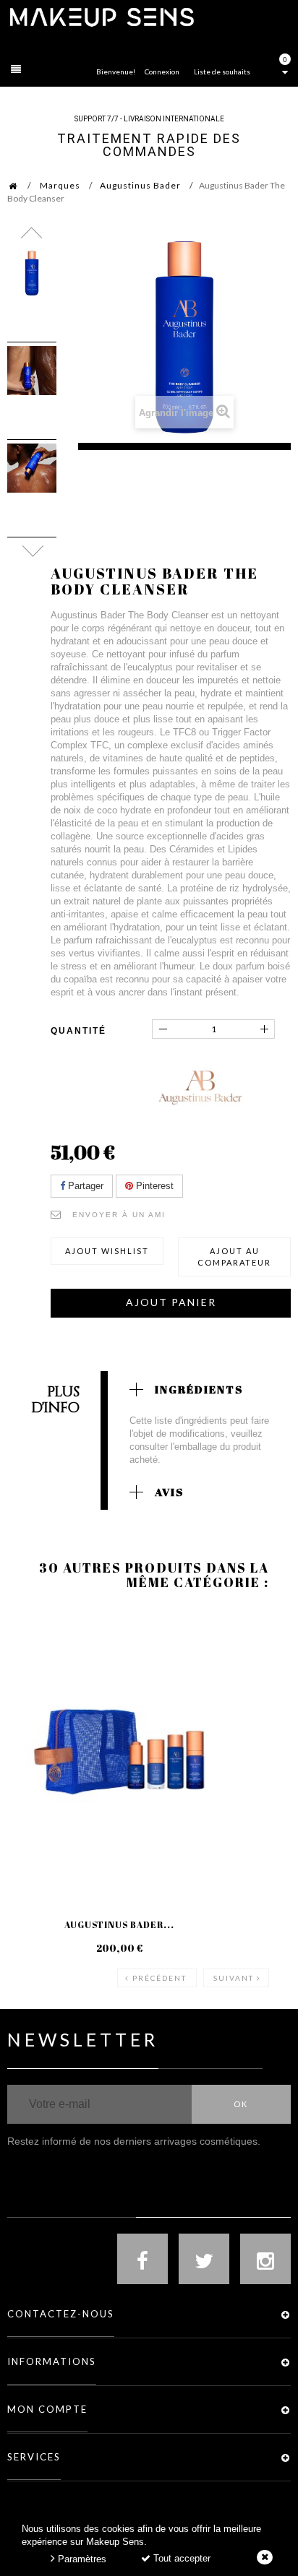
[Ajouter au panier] (36, 1667)
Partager (84, 1186)
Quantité (78, 1031)
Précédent (159, 1978)
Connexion (162, 72)
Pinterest (153, 1186)
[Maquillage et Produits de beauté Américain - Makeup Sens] (101, 16)
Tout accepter (180, 2558)
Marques (60, 185)
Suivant (234, 1978)
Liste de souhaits (222, 72)
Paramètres (81, 2559)
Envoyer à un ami (119, 1215)
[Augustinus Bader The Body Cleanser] (32, 273)
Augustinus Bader (140, 185)
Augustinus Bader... (119, 1924)
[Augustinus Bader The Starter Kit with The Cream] (119, 1752)
